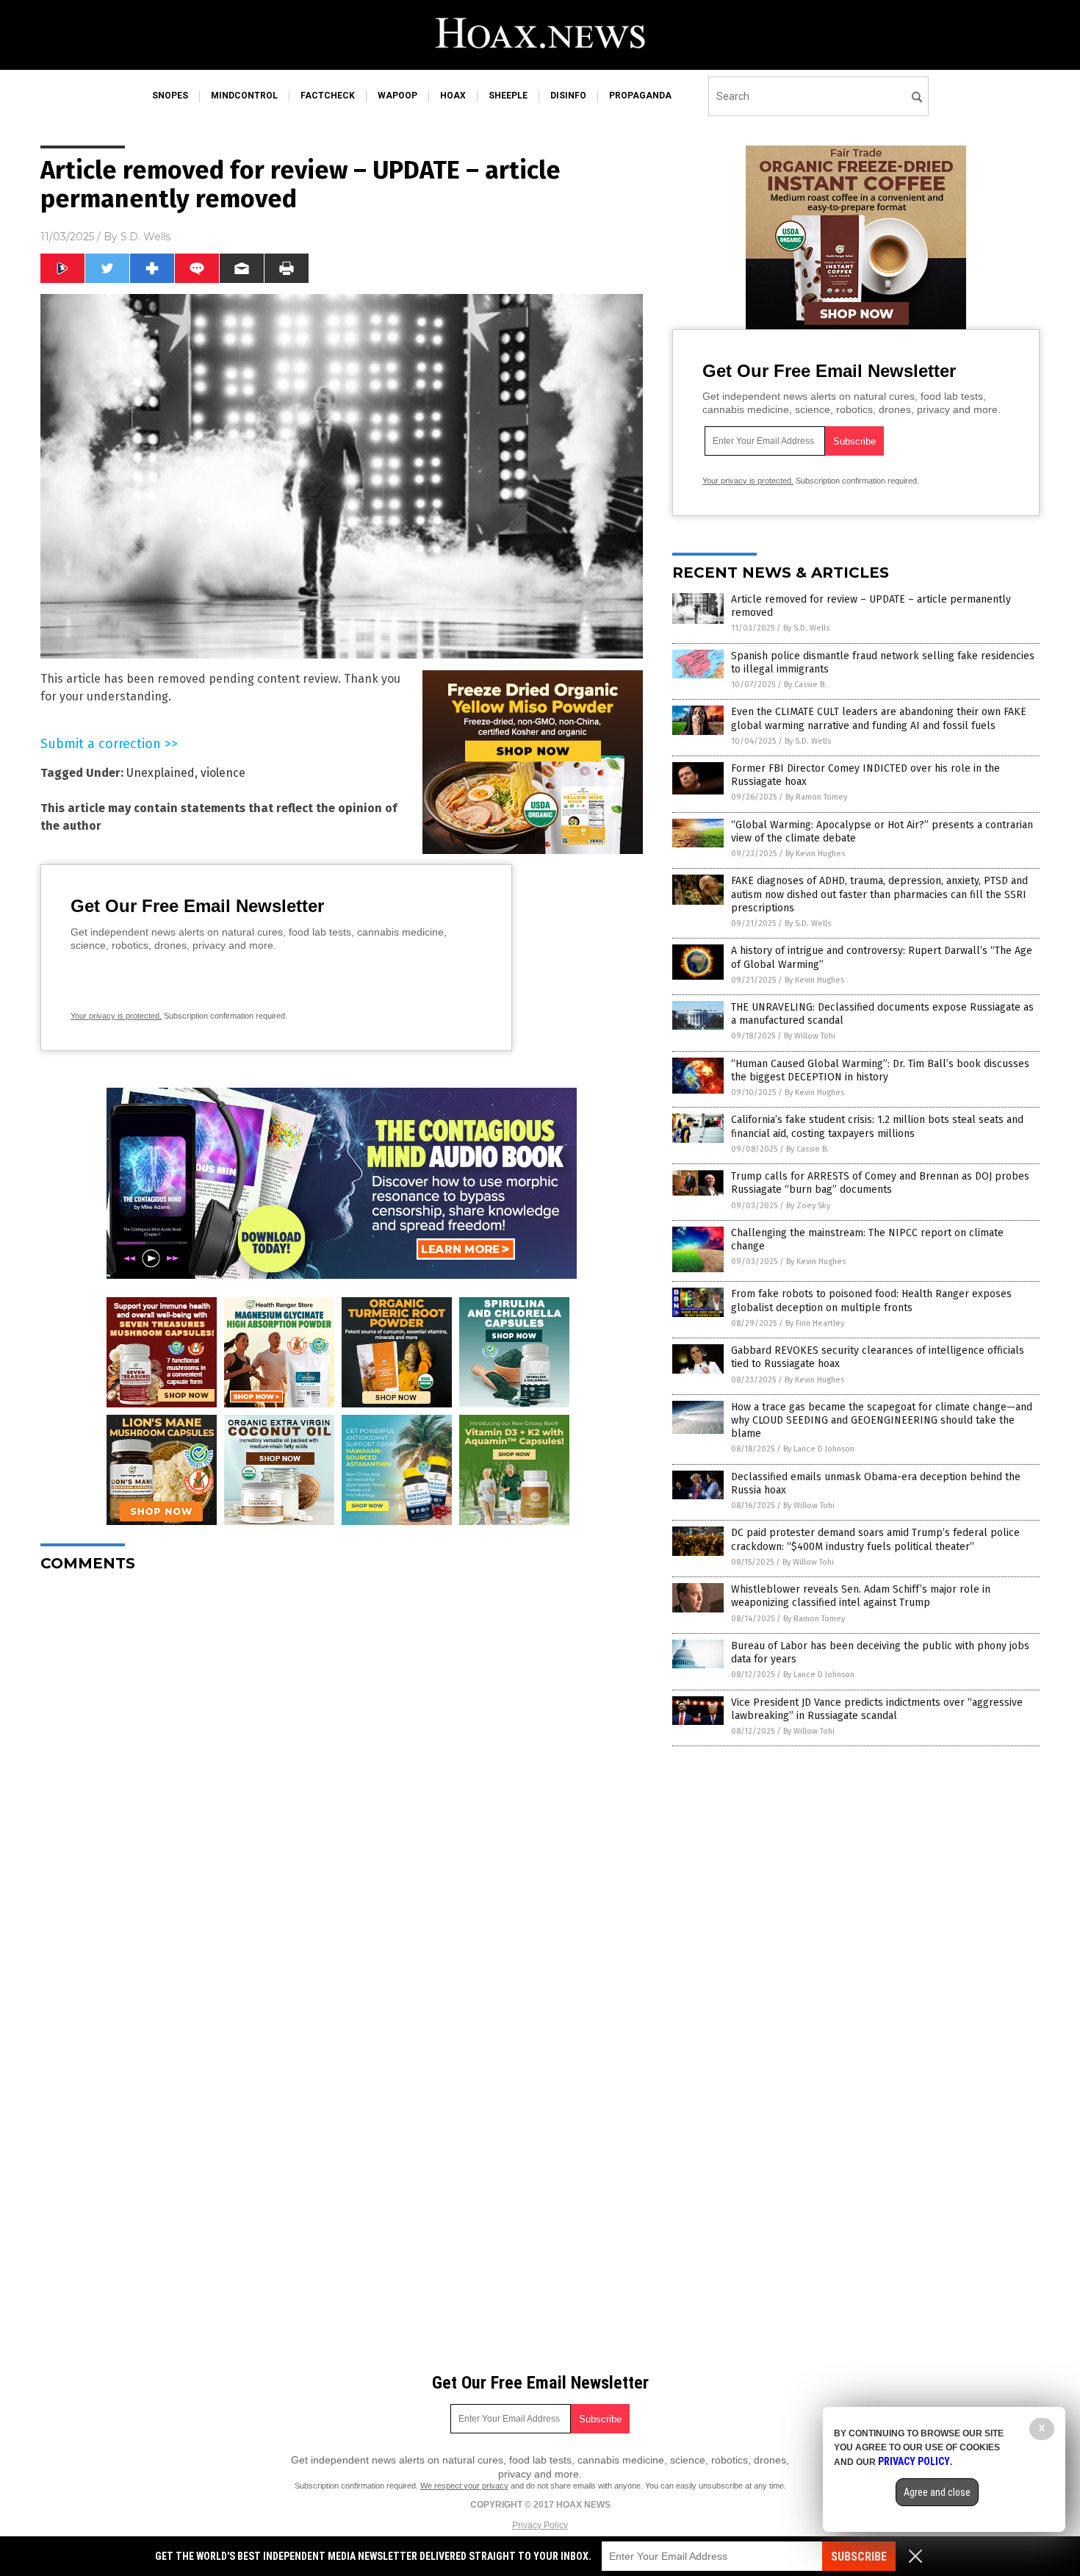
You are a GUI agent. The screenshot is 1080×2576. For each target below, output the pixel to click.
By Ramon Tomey (816, 797)
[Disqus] (342, 1768)
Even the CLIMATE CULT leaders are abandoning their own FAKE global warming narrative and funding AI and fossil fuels (879, 718)
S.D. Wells (145, 237)
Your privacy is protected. (116, 1016)
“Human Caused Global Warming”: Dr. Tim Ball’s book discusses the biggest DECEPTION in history (880, 1070)
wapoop (397, 96)
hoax (453, 96)
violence (223, 773)
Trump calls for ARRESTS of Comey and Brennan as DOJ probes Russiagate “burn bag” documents (880, 1183)
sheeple (508, 96)
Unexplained (161, 773)
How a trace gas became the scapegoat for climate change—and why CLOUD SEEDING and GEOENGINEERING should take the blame (882, 1420)
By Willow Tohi (810, 1036)
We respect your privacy (464, 2486)
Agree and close (937, 2492)
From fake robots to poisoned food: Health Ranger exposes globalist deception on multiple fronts (871, 1300)
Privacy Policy (540, 2525)
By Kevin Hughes (815, 854)
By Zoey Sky (808, 1206)
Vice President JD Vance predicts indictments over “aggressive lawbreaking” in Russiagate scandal (877, 1709)
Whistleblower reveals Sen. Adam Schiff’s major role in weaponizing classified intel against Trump (861, 1596)
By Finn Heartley (815, 1323)
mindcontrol (244, 96)
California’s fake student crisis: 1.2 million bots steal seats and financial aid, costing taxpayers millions (877, 1126)
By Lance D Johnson (819, 1449)
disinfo (568, 96)
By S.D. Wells (806, 628)
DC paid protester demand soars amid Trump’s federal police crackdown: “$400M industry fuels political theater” (875, 1539)
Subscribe (859, 2557)
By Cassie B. (805, 685)
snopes (170, 96)
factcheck (328, 96)
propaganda (640, 96)
